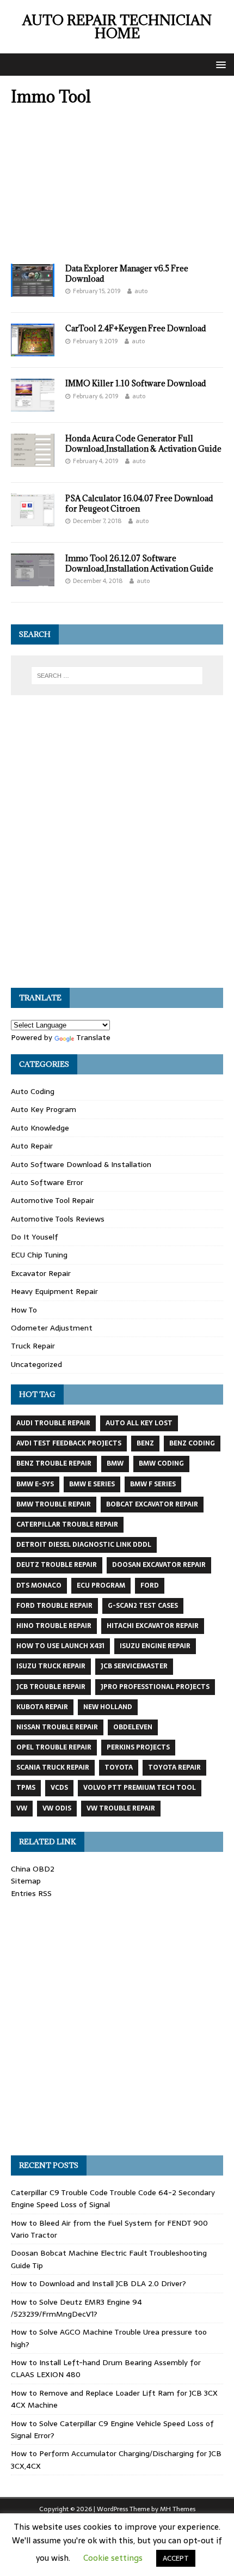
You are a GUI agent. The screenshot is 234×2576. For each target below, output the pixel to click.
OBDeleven (133, 1727)
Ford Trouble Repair (54, 1606)
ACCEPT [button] (176, 2558)
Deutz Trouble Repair (57, 1565)
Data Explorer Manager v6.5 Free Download (127, 273)
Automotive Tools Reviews (58, 1219)
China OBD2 (33, 1869)
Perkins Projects (138, 1747)
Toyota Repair (174, 1767)
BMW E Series (92, 1484)
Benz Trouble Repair (54, 1463)
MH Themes (178, 2509)
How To (24, 1310)
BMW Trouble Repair (54, 1504)
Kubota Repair (42, 1707)
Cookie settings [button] (113, 2558)
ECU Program (101, 1585)
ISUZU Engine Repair (155, 1646)
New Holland (108, 1707)
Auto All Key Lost (139, 1423)
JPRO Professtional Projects (155, 1687)
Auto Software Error (47, 1182)
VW (22, 1808)
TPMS (26, 1788)
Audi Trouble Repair (53, 1423)
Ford (150, 1585)
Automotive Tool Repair (53, 1200)
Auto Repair (32, 1146)
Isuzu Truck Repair (51, 1666)
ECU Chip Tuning (39, 1255)
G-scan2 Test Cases (143, 1606)
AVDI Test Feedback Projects (69, 1443)
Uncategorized (36, 1364)
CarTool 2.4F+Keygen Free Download (136, 328)
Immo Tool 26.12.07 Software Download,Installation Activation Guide (139, 563)
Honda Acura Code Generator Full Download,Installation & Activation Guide (143, 443)
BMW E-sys (35, 1484)
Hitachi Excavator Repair (153, 1626)
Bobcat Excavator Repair (152, 1504)
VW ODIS (57, 1808)
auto (141, 291)
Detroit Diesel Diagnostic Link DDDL (84, 1545)
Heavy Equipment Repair (54, 1291)
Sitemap (26, 1881)
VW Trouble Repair (121, 1808)
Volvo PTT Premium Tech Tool (140, 1788)
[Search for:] (117, 676)
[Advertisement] (117, 188)
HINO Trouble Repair (54, 1626)
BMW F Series (153, 1484)
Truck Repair (33, 1346)
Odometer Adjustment (52, 1328)
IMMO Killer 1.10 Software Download (136, 383)
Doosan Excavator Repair (159, 1565)
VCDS (59, 1788)
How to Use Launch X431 (60, 1646)
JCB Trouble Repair (51, 1687)
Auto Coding (33, 1091)
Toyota (119, 1767)
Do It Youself (35, 1237)
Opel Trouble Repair (54, 1747)
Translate (93, 1037)
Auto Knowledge (40, 1128)
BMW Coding (161, 1463)
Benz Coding (192, 1443)
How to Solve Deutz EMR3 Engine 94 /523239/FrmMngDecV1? (76, 2308)
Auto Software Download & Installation (81, 1164)
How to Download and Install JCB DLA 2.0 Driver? (98, 2283)
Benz (145, 1443)
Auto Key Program (44, 1109)
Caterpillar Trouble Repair (67, 1524)
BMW (115, 1463)
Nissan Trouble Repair (57, 1727)
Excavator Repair (41, 1273)
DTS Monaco (39, 1585)
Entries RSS (31, 1893)
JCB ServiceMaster (134, 1666)
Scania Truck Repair (53, 1767)
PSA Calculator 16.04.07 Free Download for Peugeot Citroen (139, 503)
